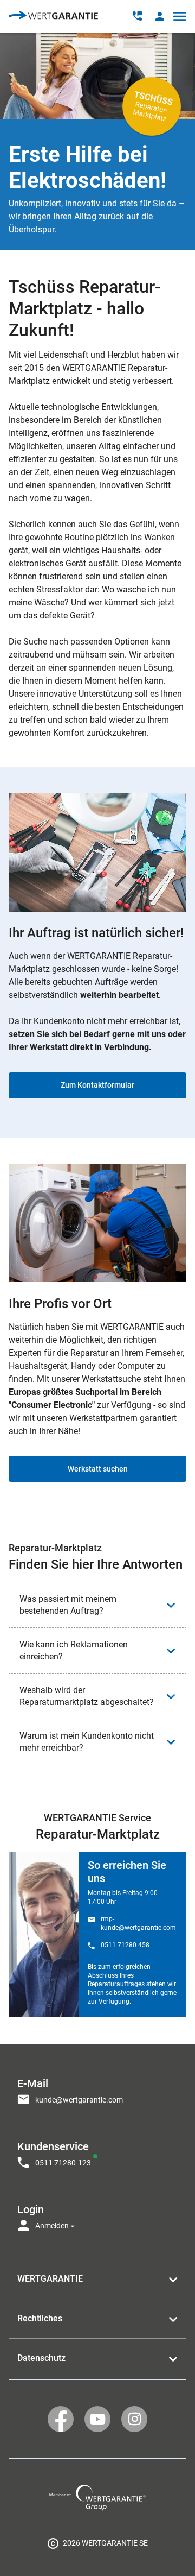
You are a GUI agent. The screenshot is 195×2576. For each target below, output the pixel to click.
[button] (160, 16)
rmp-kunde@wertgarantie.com (138, 1923)
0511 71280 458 (125, 1945)
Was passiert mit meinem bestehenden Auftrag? (68, 1605)
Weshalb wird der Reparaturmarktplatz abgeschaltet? (87, 1696)
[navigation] (97, 2151)
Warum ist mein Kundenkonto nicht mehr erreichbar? (87, 1742)
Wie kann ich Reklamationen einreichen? (74, 1650)
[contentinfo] (97, 2543)
